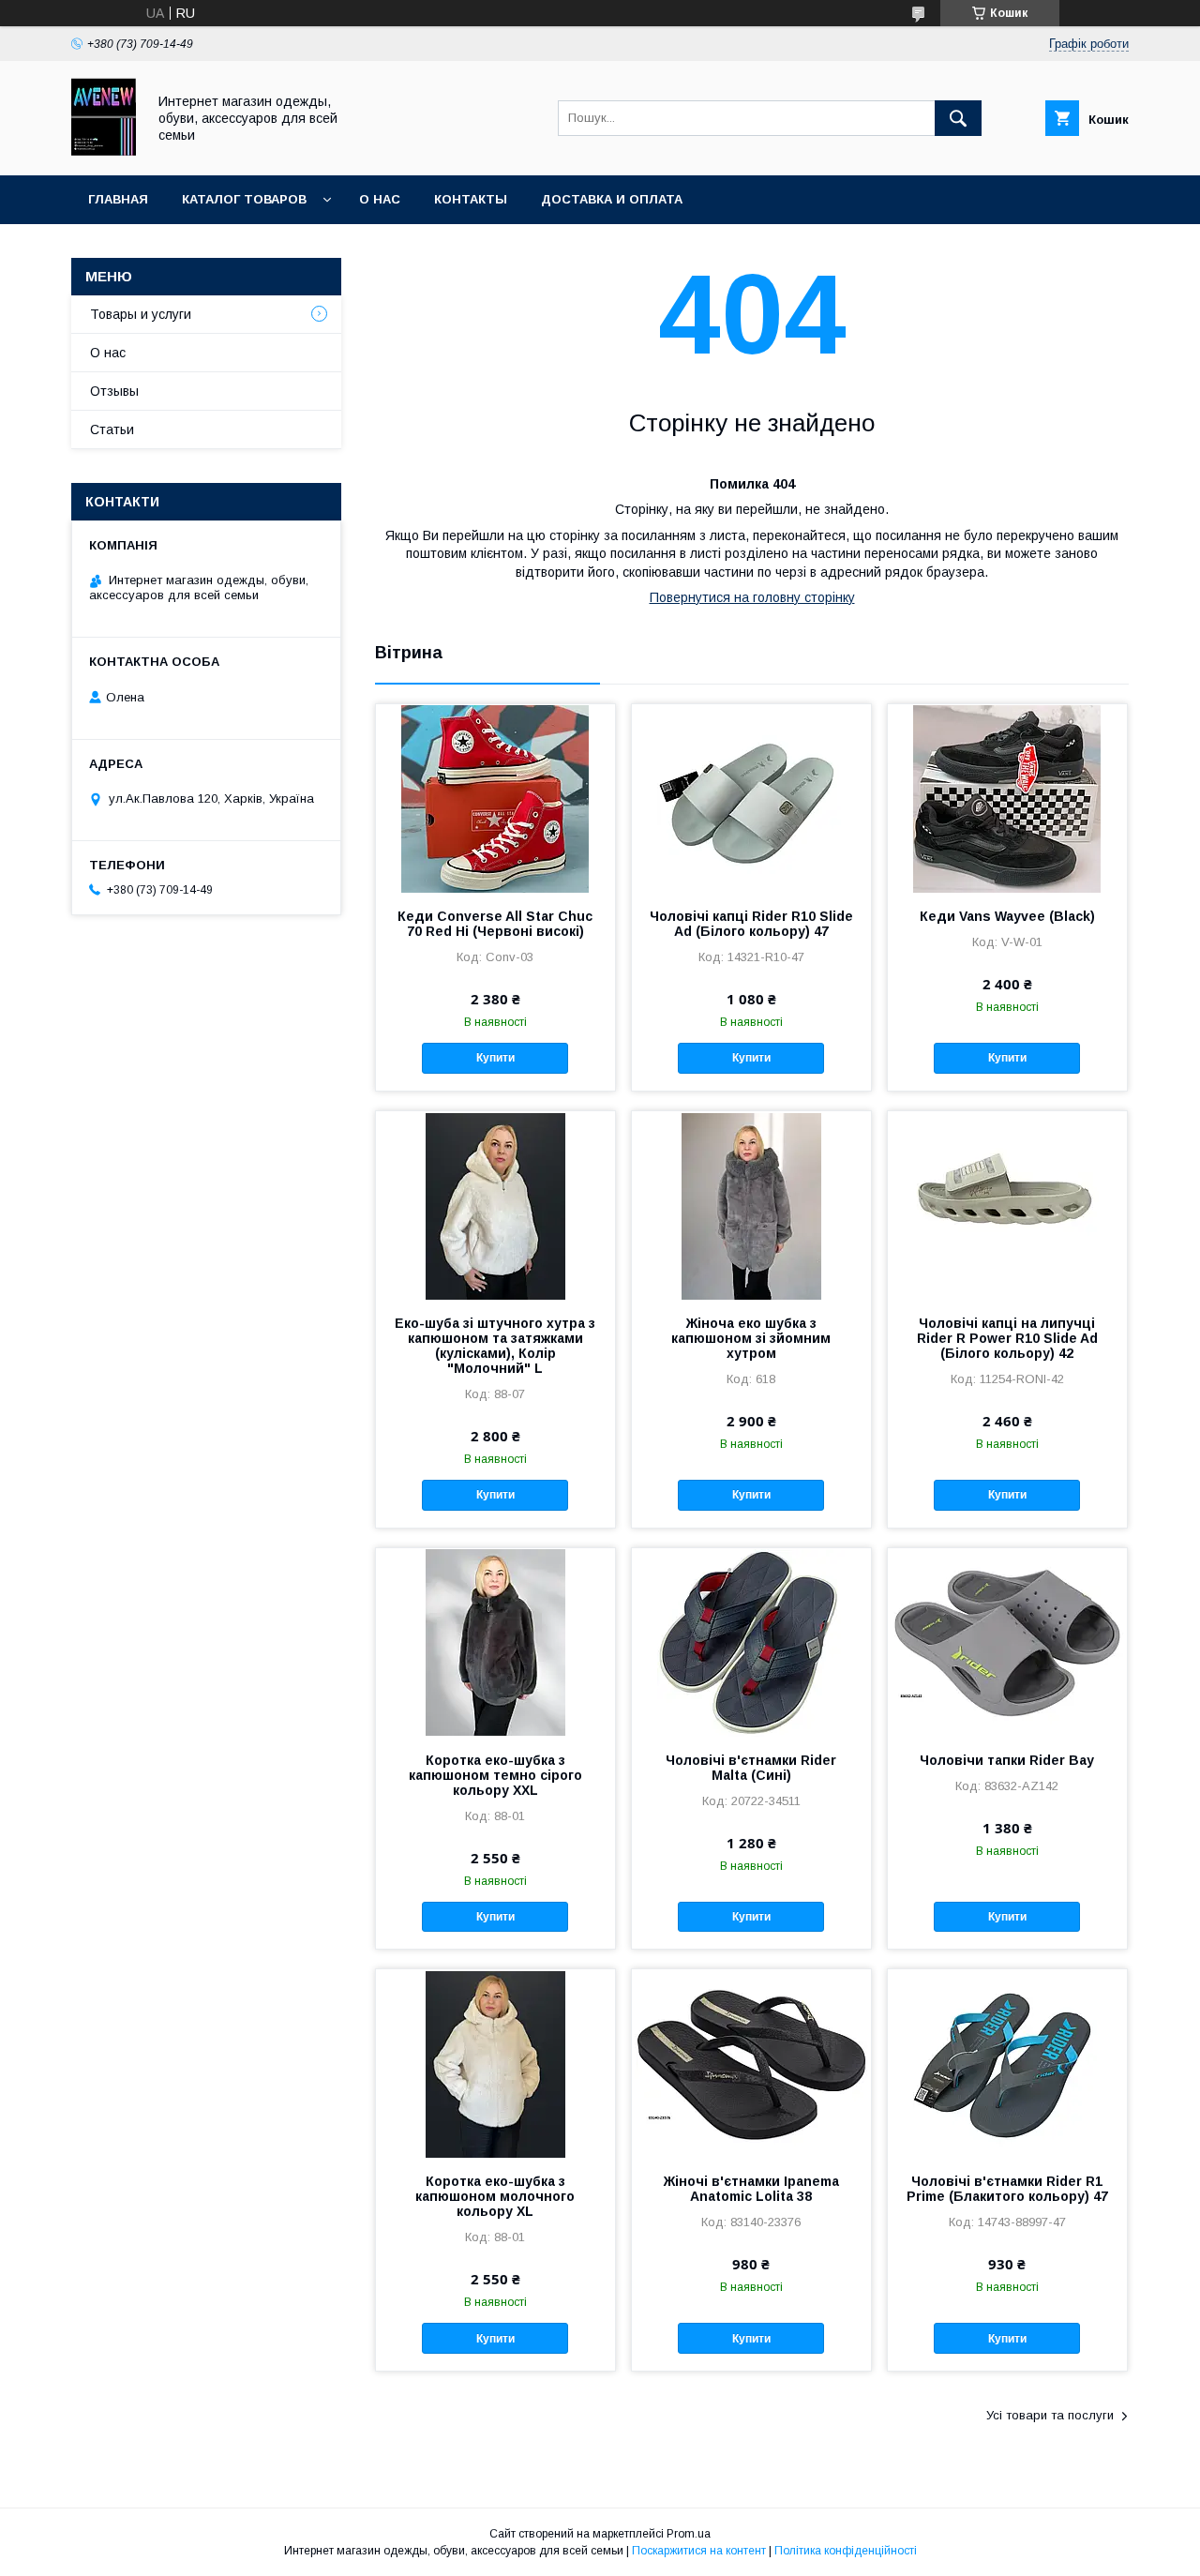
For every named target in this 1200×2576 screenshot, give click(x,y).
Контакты (471, 199)
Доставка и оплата (612, 199)
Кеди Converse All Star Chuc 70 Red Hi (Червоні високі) (495, 924)
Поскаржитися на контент (699, 2551)
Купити (495, 1058)
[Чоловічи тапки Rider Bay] (1007, 1642)
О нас (380, 199)
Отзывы (114, 391)
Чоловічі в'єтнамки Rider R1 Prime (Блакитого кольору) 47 (1007, 2189)
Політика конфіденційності (846, 2551)
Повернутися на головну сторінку (752, 597)
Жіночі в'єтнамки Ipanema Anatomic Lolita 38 (751, 2189)
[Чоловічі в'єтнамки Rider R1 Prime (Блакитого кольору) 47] (1007, 2063)
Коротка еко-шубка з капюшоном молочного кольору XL (495, 2196)
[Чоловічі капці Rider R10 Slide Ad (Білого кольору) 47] (751, 798)
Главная (118, 199)
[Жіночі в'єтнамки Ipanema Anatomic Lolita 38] (751, 2063)
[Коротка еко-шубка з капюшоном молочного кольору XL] (495, 2063)
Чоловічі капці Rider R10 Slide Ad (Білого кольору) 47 (751, 924)
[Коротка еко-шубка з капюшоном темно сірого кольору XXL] (495, 1642)
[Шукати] (958, 118)
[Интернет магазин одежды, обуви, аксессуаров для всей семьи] (104, 151)
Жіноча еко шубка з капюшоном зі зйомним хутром (751, 1338)
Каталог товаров (244, 199)
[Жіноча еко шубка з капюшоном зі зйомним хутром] (751, 1205)
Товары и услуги (141, 314)
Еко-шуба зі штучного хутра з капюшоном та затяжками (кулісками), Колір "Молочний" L (495, 1346)
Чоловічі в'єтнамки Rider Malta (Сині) (751, 1768)
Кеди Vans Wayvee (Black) (1007, 916)
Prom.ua (689, 2534)
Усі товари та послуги (1050, 2415)
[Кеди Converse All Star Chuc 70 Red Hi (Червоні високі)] (495, 798)
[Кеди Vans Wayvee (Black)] (1007, 798)
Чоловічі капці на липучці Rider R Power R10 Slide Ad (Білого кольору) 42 (1007, 1338)
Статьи (112, 429)
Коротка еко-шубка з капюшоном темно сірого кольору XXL (495, 1775)
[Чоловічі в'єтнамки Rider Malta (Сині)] (751, 1642)
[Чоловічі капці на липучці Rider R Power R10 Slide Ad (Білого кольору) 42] (1007, 1205)
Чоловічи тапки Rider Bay (1007, 1760)
